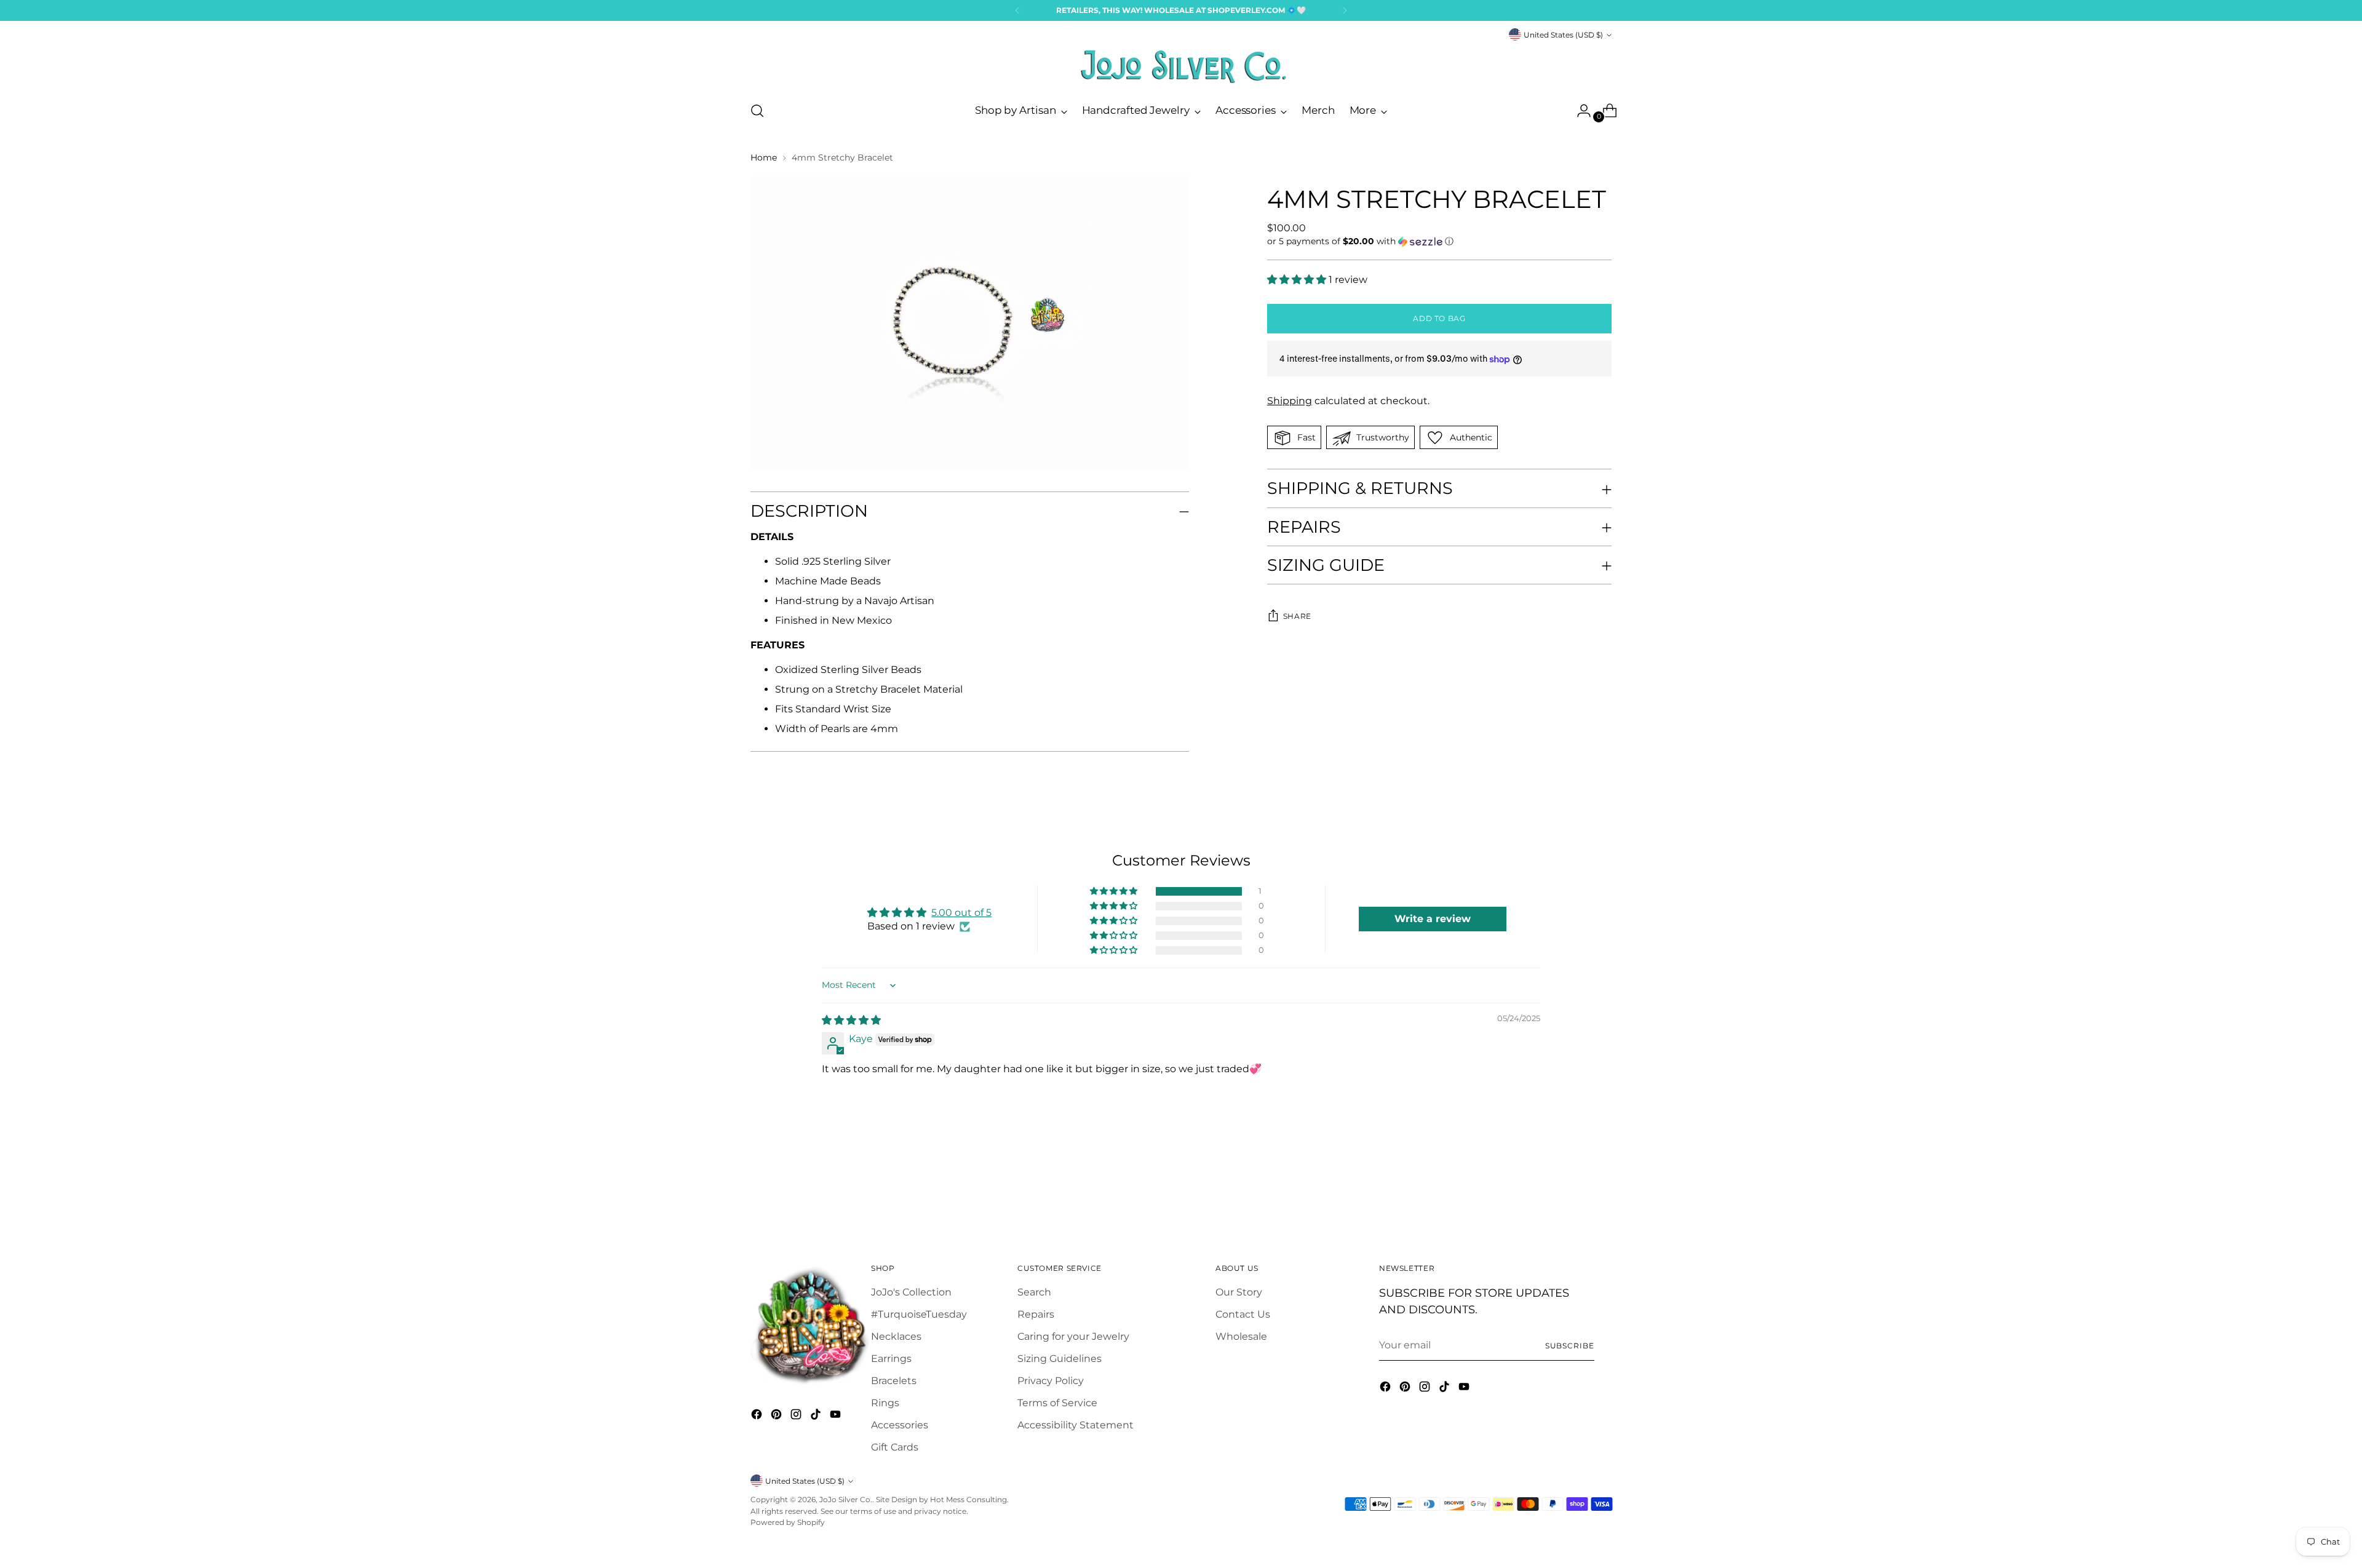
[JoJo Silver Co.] (1181, 66)
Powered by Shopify (788, 1522)
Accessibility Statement (1076, 1425)
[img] (851, 1020)
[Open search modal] (757, 111)
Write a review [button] (1433, 919)
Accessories (900, 1425)
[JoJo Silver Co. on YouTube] (837, 1416)
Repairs (1036, 1314)
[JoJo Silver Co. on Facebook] (758, 1416)
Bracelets (894, 1381)
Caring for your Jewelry (1073, 1336)
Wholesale (1241, 1336)
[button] (1439, 241)
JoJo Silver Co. (846, 1499)
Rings (885, 1403)
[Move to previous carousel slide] (1573, 1189)
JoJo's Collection (911, 1292)
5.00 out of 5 (961, 913)
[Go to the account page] (1579, 111)
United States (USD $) (1563, 35)
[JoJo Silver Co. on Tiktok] (817, 1416)
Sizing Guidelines (1060, 1359)
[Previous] (1017, 10)
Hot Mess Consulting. (969, 1499)
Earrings (891, 1359)
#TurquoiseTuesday (919, 1314)
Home (764, 157)
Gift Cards (895, 1447)
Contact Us (1243, 1314)
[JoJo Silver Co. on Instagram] (797, 1416)
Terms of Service (1057, 1403)
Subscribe (1570, 1346)
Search (1034, 1292)
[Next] (1345, 10)
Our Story (1239, 1292)
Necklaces (896, 1336)
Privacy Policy (1051, 1381)
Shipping (1290, 401)
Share (1297, 616)
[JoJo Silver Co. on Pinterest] (777, 1416)
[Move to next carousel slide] (1601, 1188)
